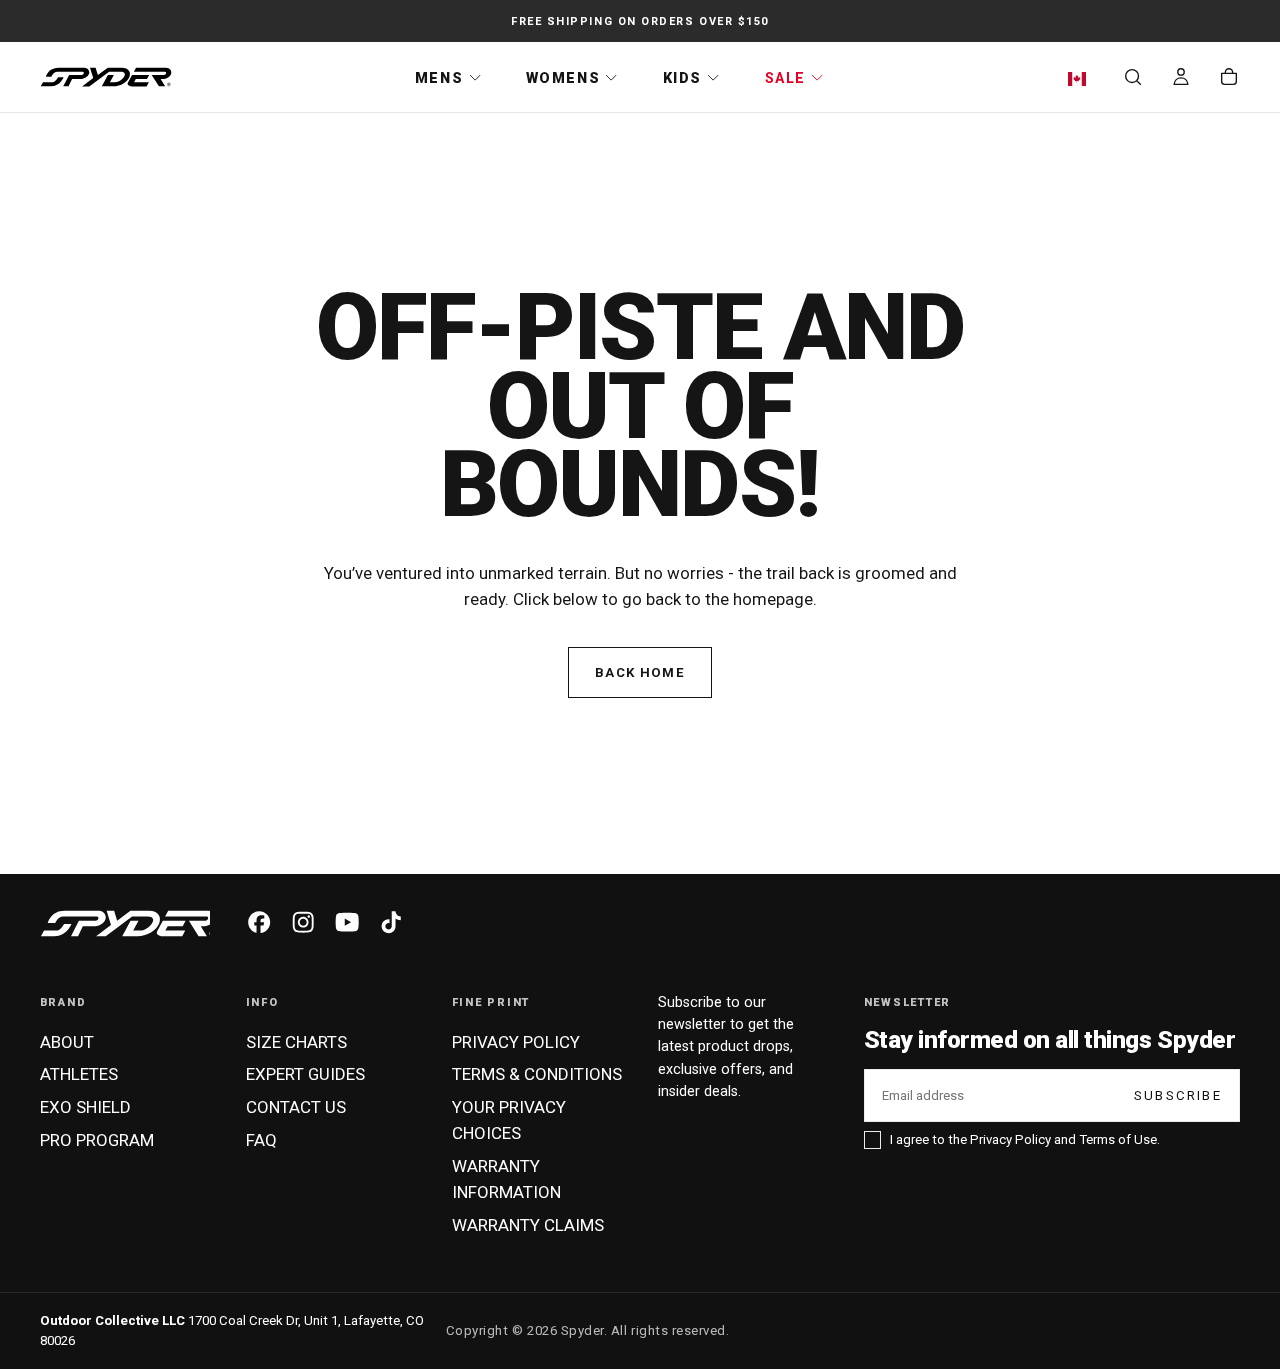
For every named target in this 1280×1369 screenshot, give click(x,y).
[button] (1081, 79)
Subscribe (1178, 1095)
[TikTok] (391, 922)
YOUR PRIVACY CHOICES (509, 1120)
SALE (785, 78)
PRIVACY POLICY (516, 1042)
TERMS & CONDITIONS (537, 1074)
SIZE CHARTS (296, 1042)
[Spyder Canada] (128, 924)
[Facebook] (259, 922)
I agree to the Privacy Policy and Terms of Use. (1025, 1139)
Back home (640, 672)
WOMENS (563, 78)
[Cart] (1229, 79)
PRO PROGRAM (97, 1140)
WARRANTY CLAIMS (528, 1225)
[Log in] (1181, 79)
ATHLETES (79, 1074)
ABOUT (67, 1042)
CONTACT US (296, 1107)
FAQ (261, 1140)
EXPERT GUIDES (305, 1074)
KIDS (682, 78)
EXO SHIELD (85, 1107)
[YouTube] (347, 922)
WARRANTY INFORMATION (506, 1179)
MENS (439, 78)
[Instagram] (303, 922)
